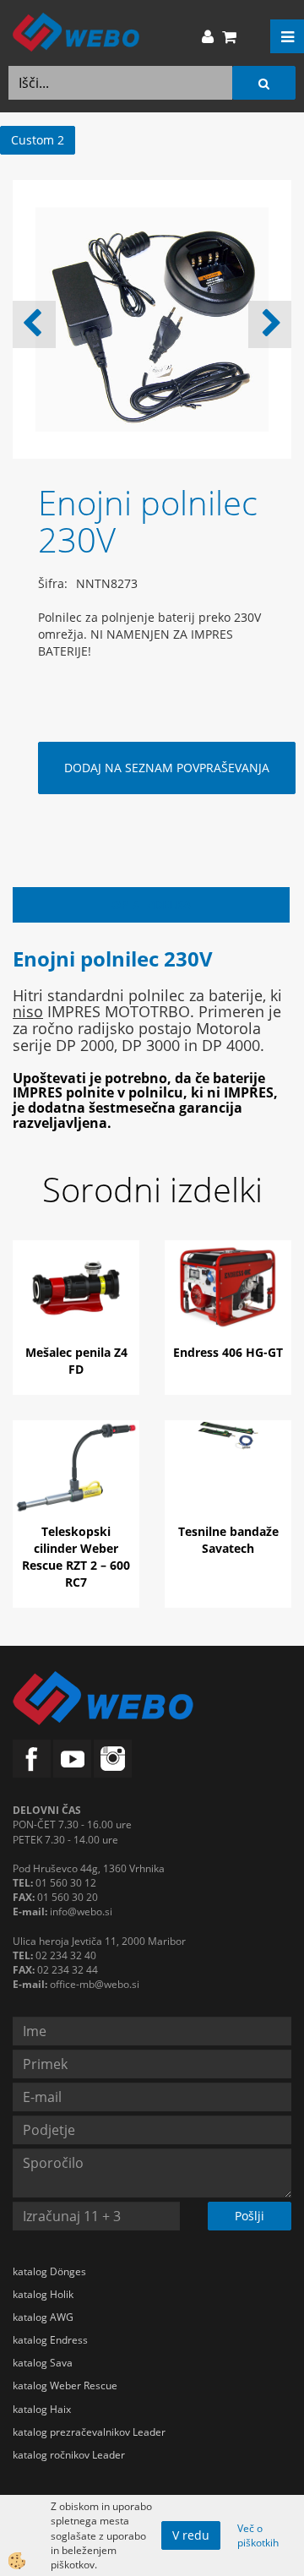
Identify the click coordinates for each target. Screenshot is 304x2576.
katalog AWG (43, 2317)
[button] (270, 324)
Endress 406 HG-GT (228, 1352)
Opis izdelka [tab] (152, 904)
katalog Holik (43, 2294)
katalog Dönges (49, 2271)
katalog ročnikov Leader (69, 2455)
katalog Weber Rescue (65, 2385)
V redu (191, 2535)
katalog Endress (50, 2340)
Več (76, 1303)
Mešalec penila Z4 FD (76, 1361)
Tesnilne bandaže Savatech (228, 1540)
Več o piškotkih (258, 2535)
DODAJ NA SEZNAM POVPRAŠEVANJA (167, 768)
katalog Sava (43, 2363)
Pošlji (250, 2216)
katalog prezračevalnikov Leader (89, 2432)
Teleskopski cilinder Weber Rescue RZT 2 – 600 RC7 (76, 1557)
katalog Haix (42, 2409)
